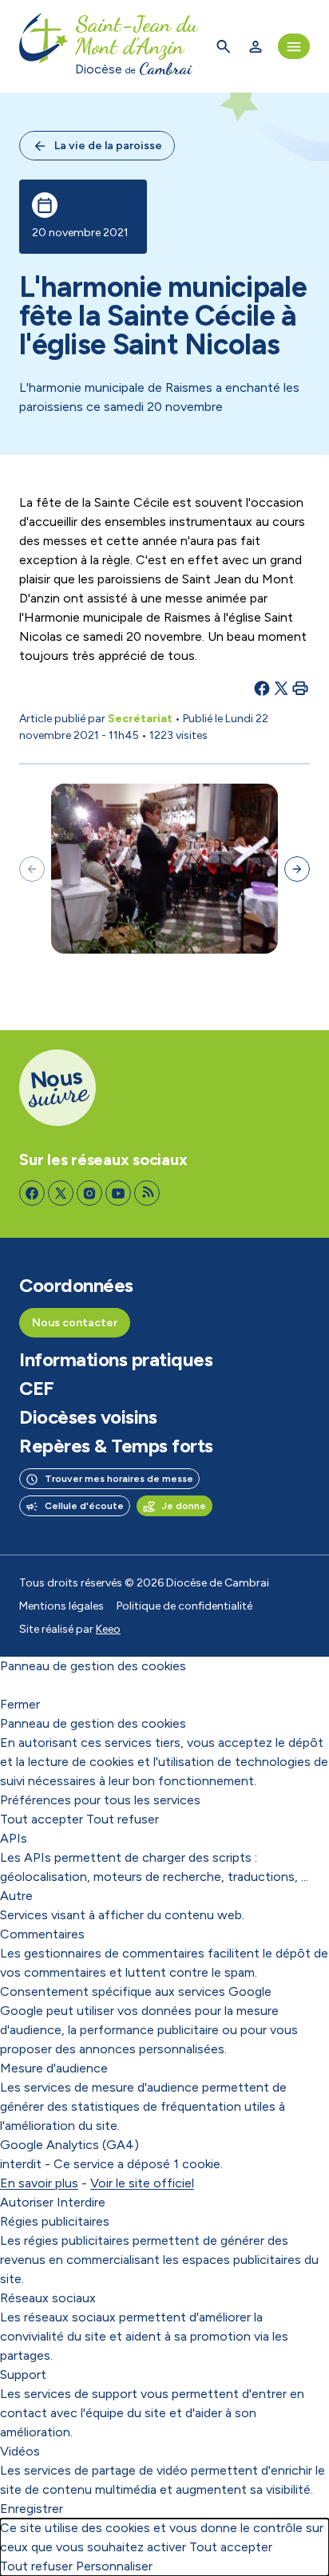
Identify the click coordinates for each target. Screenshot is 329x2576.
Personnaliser (114, 2566)
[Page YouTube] (118, 1193)
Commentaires (42, 1934)
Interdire (81, 2202)
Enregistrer (32, 2509)
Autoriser (27, 2202)
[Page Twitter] (61, 1193)
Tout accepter (42, 1819)
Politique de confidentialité (184, 1606)
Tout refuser (123, 1819)
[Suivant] (297, 869)
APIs (14, 1838)
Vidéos (20, 2451)
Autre (16, 1896)
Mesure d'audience (54, 2068)
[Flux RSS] (147, 1193)
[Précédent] (32, 869)
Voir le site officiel (142, 2183)
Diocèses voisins (88, 1417)
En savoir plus (39, 2183)
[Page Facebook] (32, 1193)
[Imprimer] (300, 688)
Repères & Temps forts (116, 1446)
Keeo (108, 1629)
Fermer (20, 1704)
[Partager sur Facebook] (262, 688)
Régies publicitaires (55, 2221)
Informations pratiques (116, 1360)
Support (23, 2375)
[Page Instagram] (89, 1193)
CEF (37, 1389)
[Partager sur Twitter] (281, 688)
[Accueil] (44, 46)
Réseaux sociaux (48, 2298)
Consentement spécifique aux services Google (136, 1991)
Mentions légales (61, 1606)
